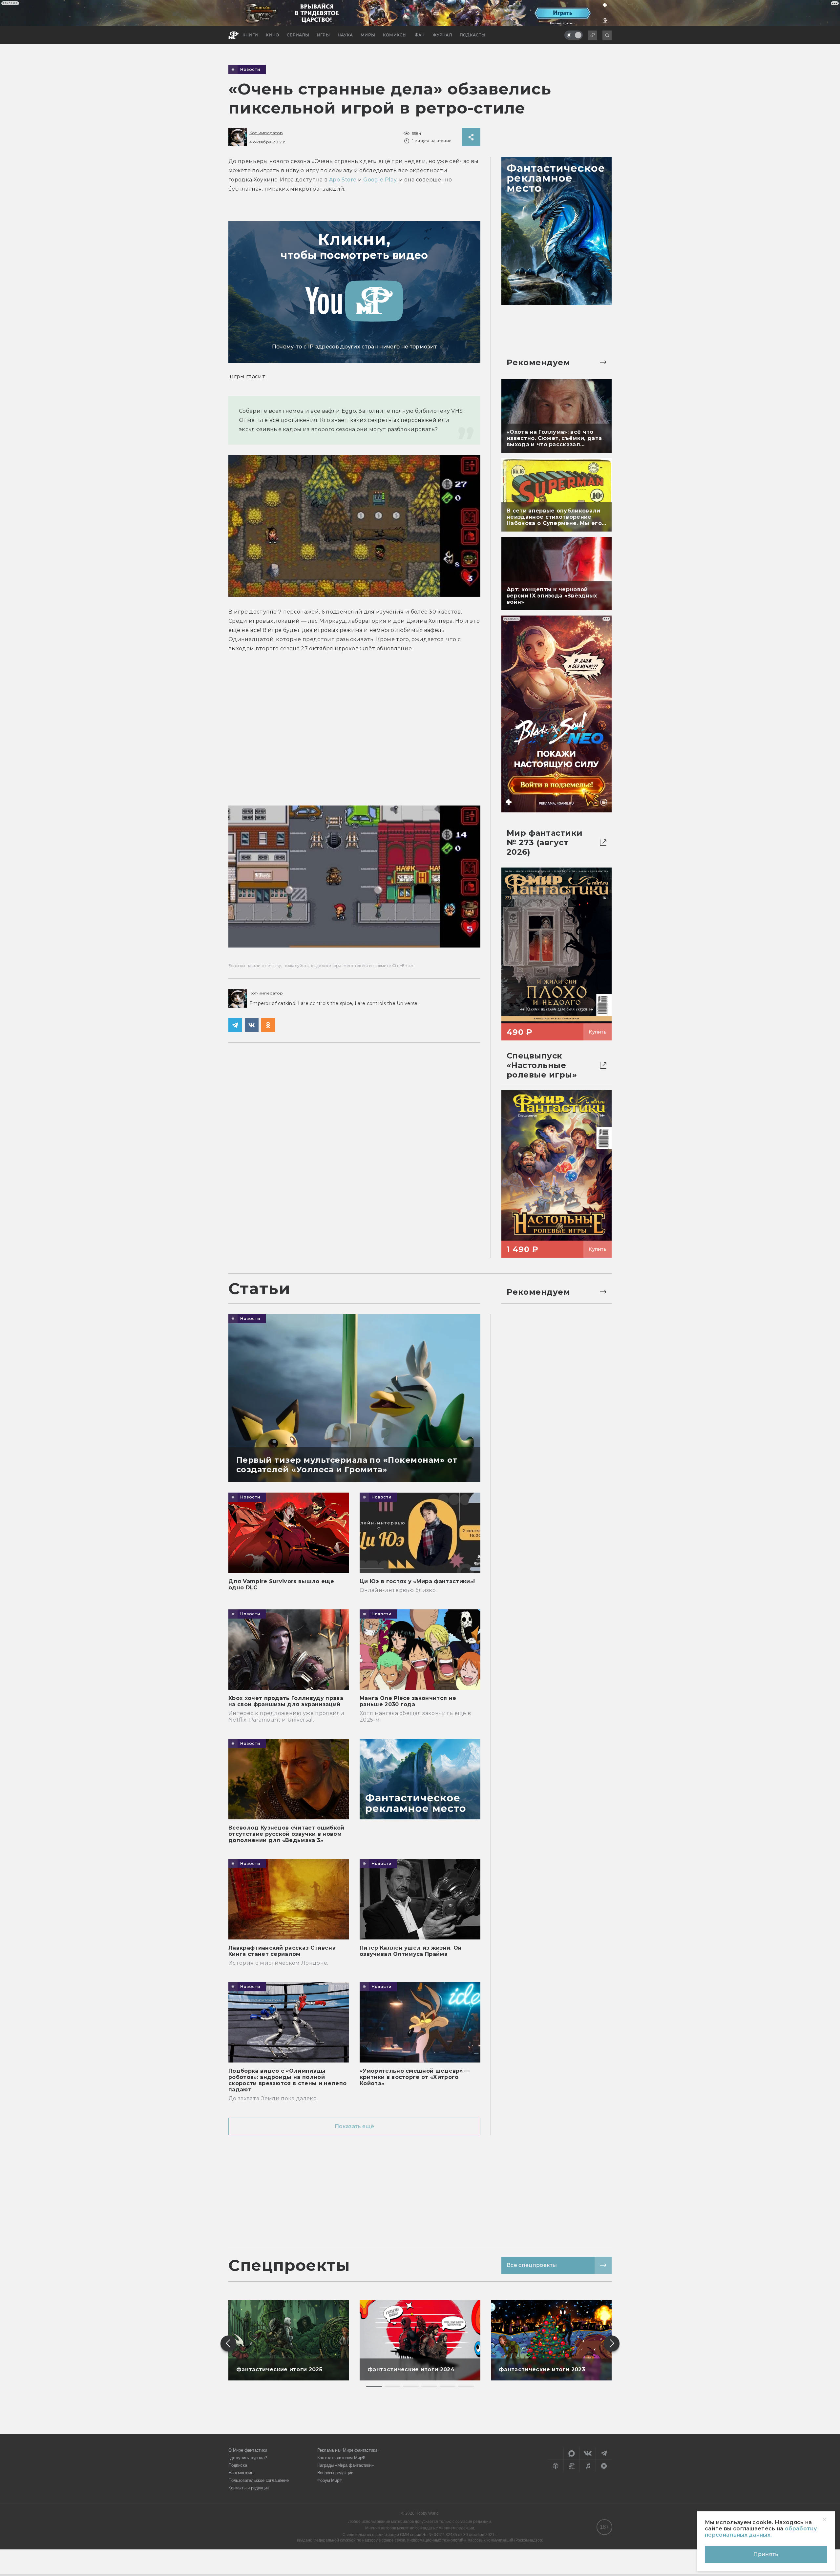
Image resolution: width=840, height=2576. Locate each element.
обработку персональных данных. (761, 2532)
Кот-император (266, 133)
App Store (343, 180)
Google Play (380, 180)
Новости (250, 70)
